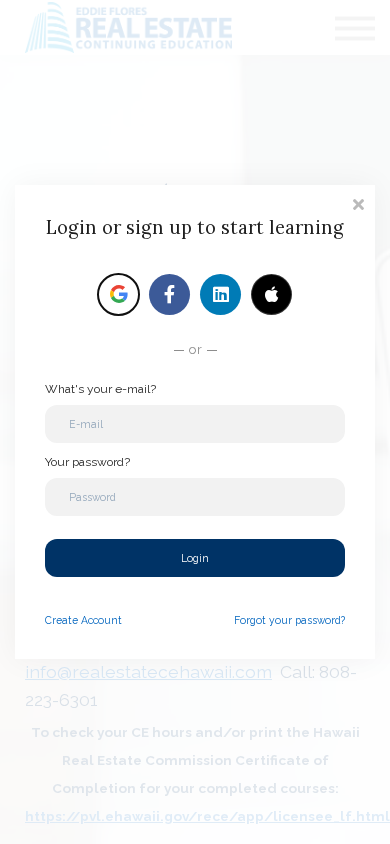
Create (83, 620)
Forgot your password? (289, 620)
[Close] (358, 202)
